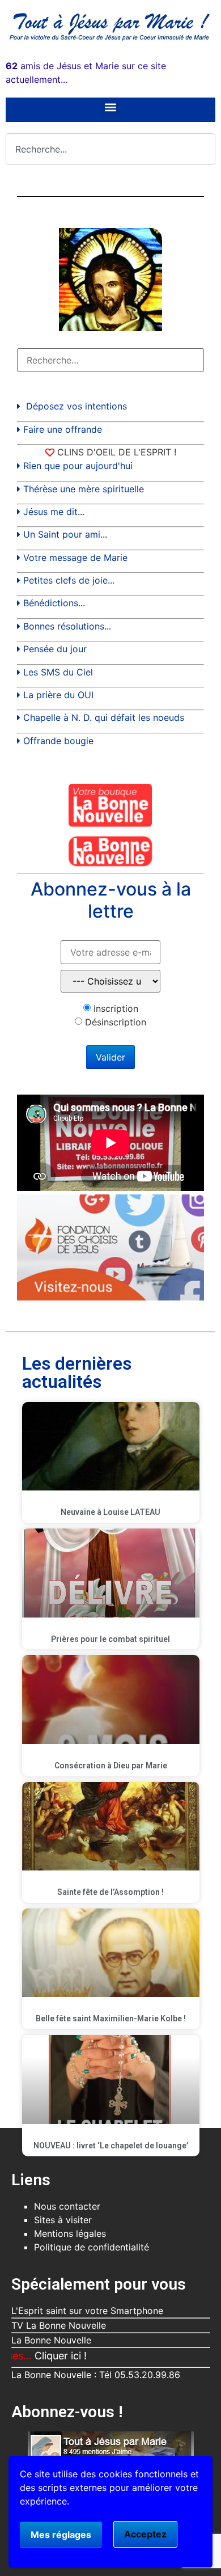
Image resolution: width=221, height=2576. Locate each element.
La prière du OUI (58, 695)
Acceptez (145, 2534)
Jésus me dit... (54, 512)
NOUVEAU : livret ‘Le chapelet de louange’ (111, 2146)
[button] (111, 107)
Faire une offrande (63, 429)
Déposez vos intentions (76, 406)
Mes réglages (61, 2535)
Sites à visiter (63, 2220)
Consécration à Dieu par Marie (111, 1766)
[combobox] (110, 149)
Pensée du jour (55, 649)
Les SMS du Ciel (58, 672)
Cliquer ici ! (36, 2356)
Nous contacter (67, 2206)
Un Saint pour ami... (65, 534)
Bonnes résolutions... (67, 626)
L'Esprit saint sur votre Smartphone (87, 2311)
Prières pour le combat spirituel (110, 1639)
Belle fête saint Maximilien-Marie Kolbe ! (111, 2018)
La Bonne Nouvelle (51, 2340)
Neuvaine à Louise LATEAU (110, 1512)
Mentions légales (70, 2233)
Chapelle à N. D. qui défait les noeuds (104, 717)
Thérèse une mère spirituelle (84, 489)
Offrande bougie (58, 741)
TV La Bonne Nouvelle (59, 2325)
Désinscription (116, 1022)
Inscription (116, 1008)
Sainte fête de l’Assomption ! (110, 1892)
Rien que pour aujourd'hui (78, 466)
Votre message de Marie (75, 558)
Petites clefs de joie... (69, 580)
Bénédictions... (54, 603)
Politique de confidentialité (92, 2247)
